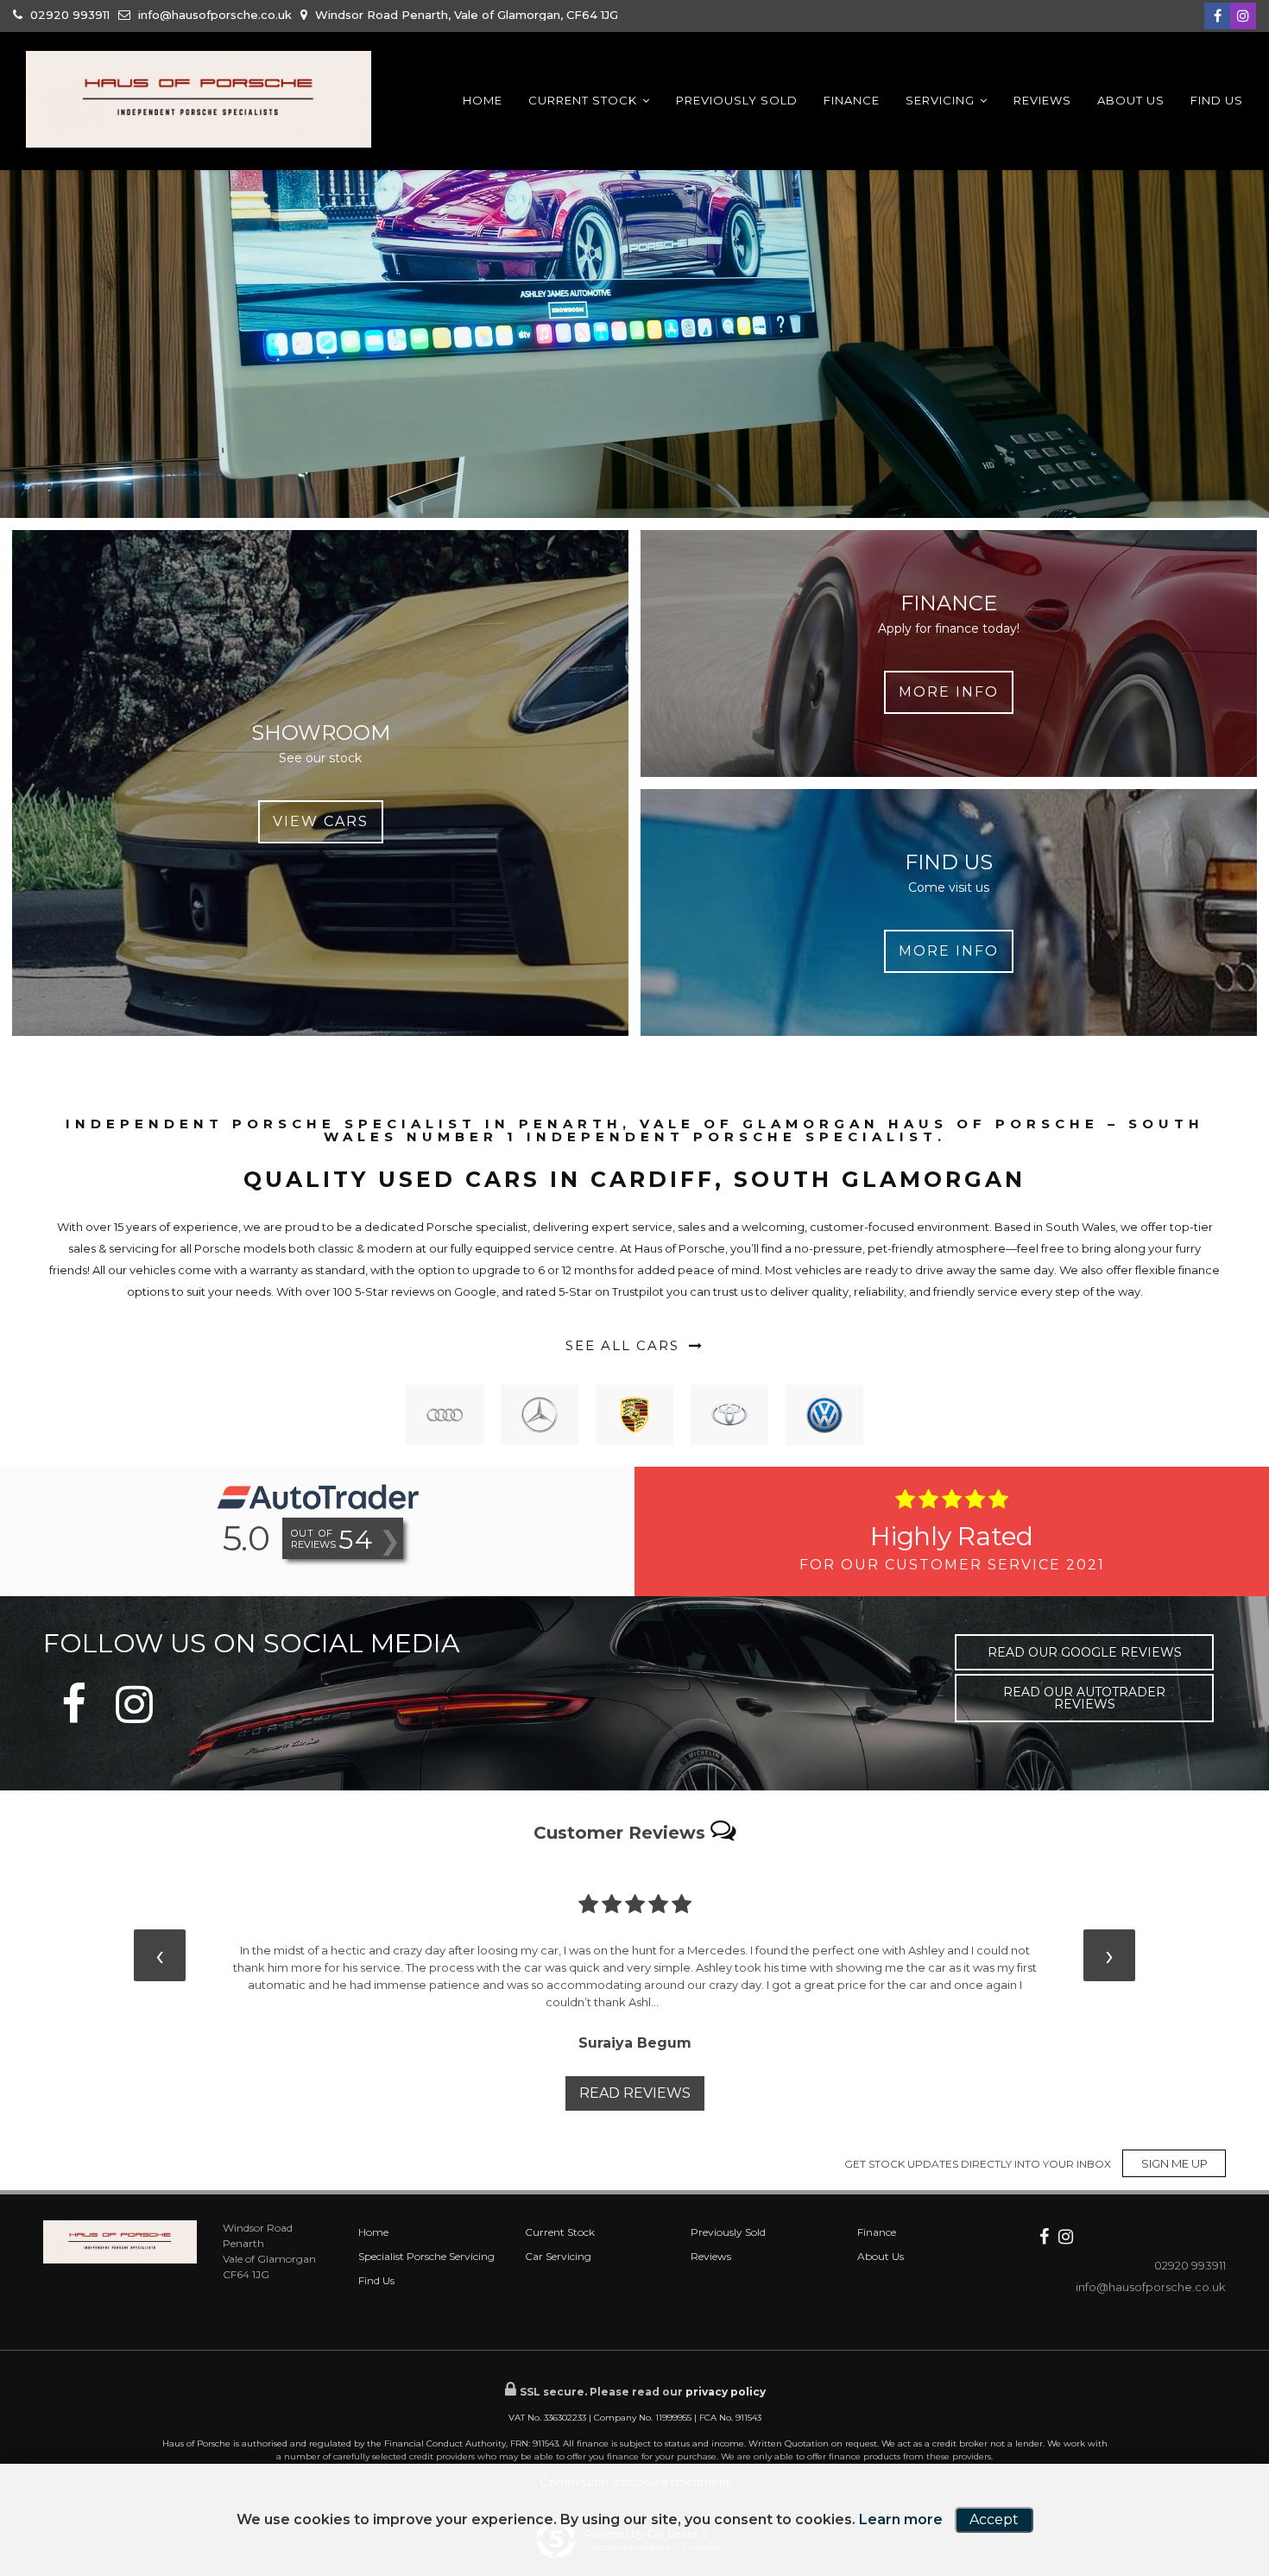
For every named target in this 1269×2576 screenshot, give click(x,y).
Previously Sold (737, 100)
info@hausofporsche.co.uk (213, 15)
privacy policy (726, 2392)
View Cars (321, 821)
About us (1131, 100)
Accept (994, 2519)
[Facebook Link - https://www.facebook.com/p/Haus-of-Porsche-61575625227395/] (1217, 16)
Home (483, 100)
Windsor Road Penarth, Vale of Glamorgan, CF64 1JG (465, 15)
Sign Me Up (1174, 2163)
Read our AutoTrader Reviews (1084, 1698)
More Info (949, 692)
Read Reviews (635, 2093)
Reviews (1042, 100)
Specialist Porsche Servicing (426, 2256)
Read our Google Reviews (1085, 1652)
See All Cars (625, 1345)
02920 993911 (68, 15)
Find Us (1217, 100)
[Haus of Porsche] (199, 99)
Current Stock (583, 100)
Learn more (901, 2519)
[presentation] (160, 1955)
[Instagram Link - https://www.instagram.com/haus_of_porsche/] (1243, 16)
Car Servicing (558, 2256)
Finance (852, 100)
